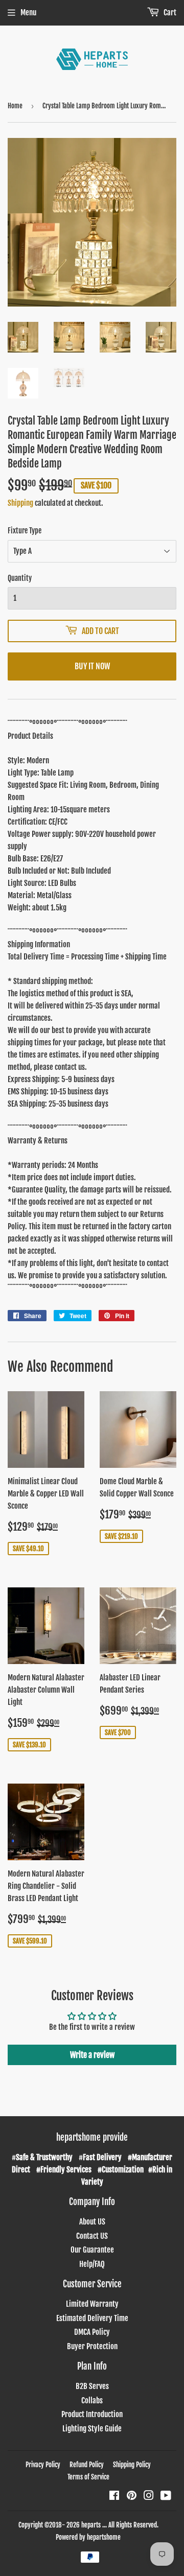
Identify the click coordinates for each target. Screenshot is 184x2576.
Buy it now (92, 666)
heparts (91, 2525)
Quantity (20, 578)
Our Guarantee (92, 2250)
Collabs (92, 2401)
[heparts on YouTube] (166, 2497)
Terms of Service (88, 2477)
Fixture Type (25, 531)
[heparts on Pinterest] (132, 2497)
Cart (169, 13)
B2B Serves (92, 2386)
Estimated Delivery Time (92, 2318)
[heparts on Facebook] (114, 2497)
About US (92, 2222)
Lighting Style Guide (92, 2429)
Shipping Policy (132, 2465)
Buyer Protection (92, 2346)
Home (15, 106)
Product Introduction (92, 2414)
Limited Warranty (92, 2304)
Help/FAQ (92, 2264)
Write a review (92, 2055)
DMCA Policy (92, 2332)
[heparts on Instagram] (149, 2497)
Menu (28, 13)
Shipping (20, 503)
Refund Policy (87, 2465)
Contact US (92, 2236)
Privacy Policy (43, 2465)
